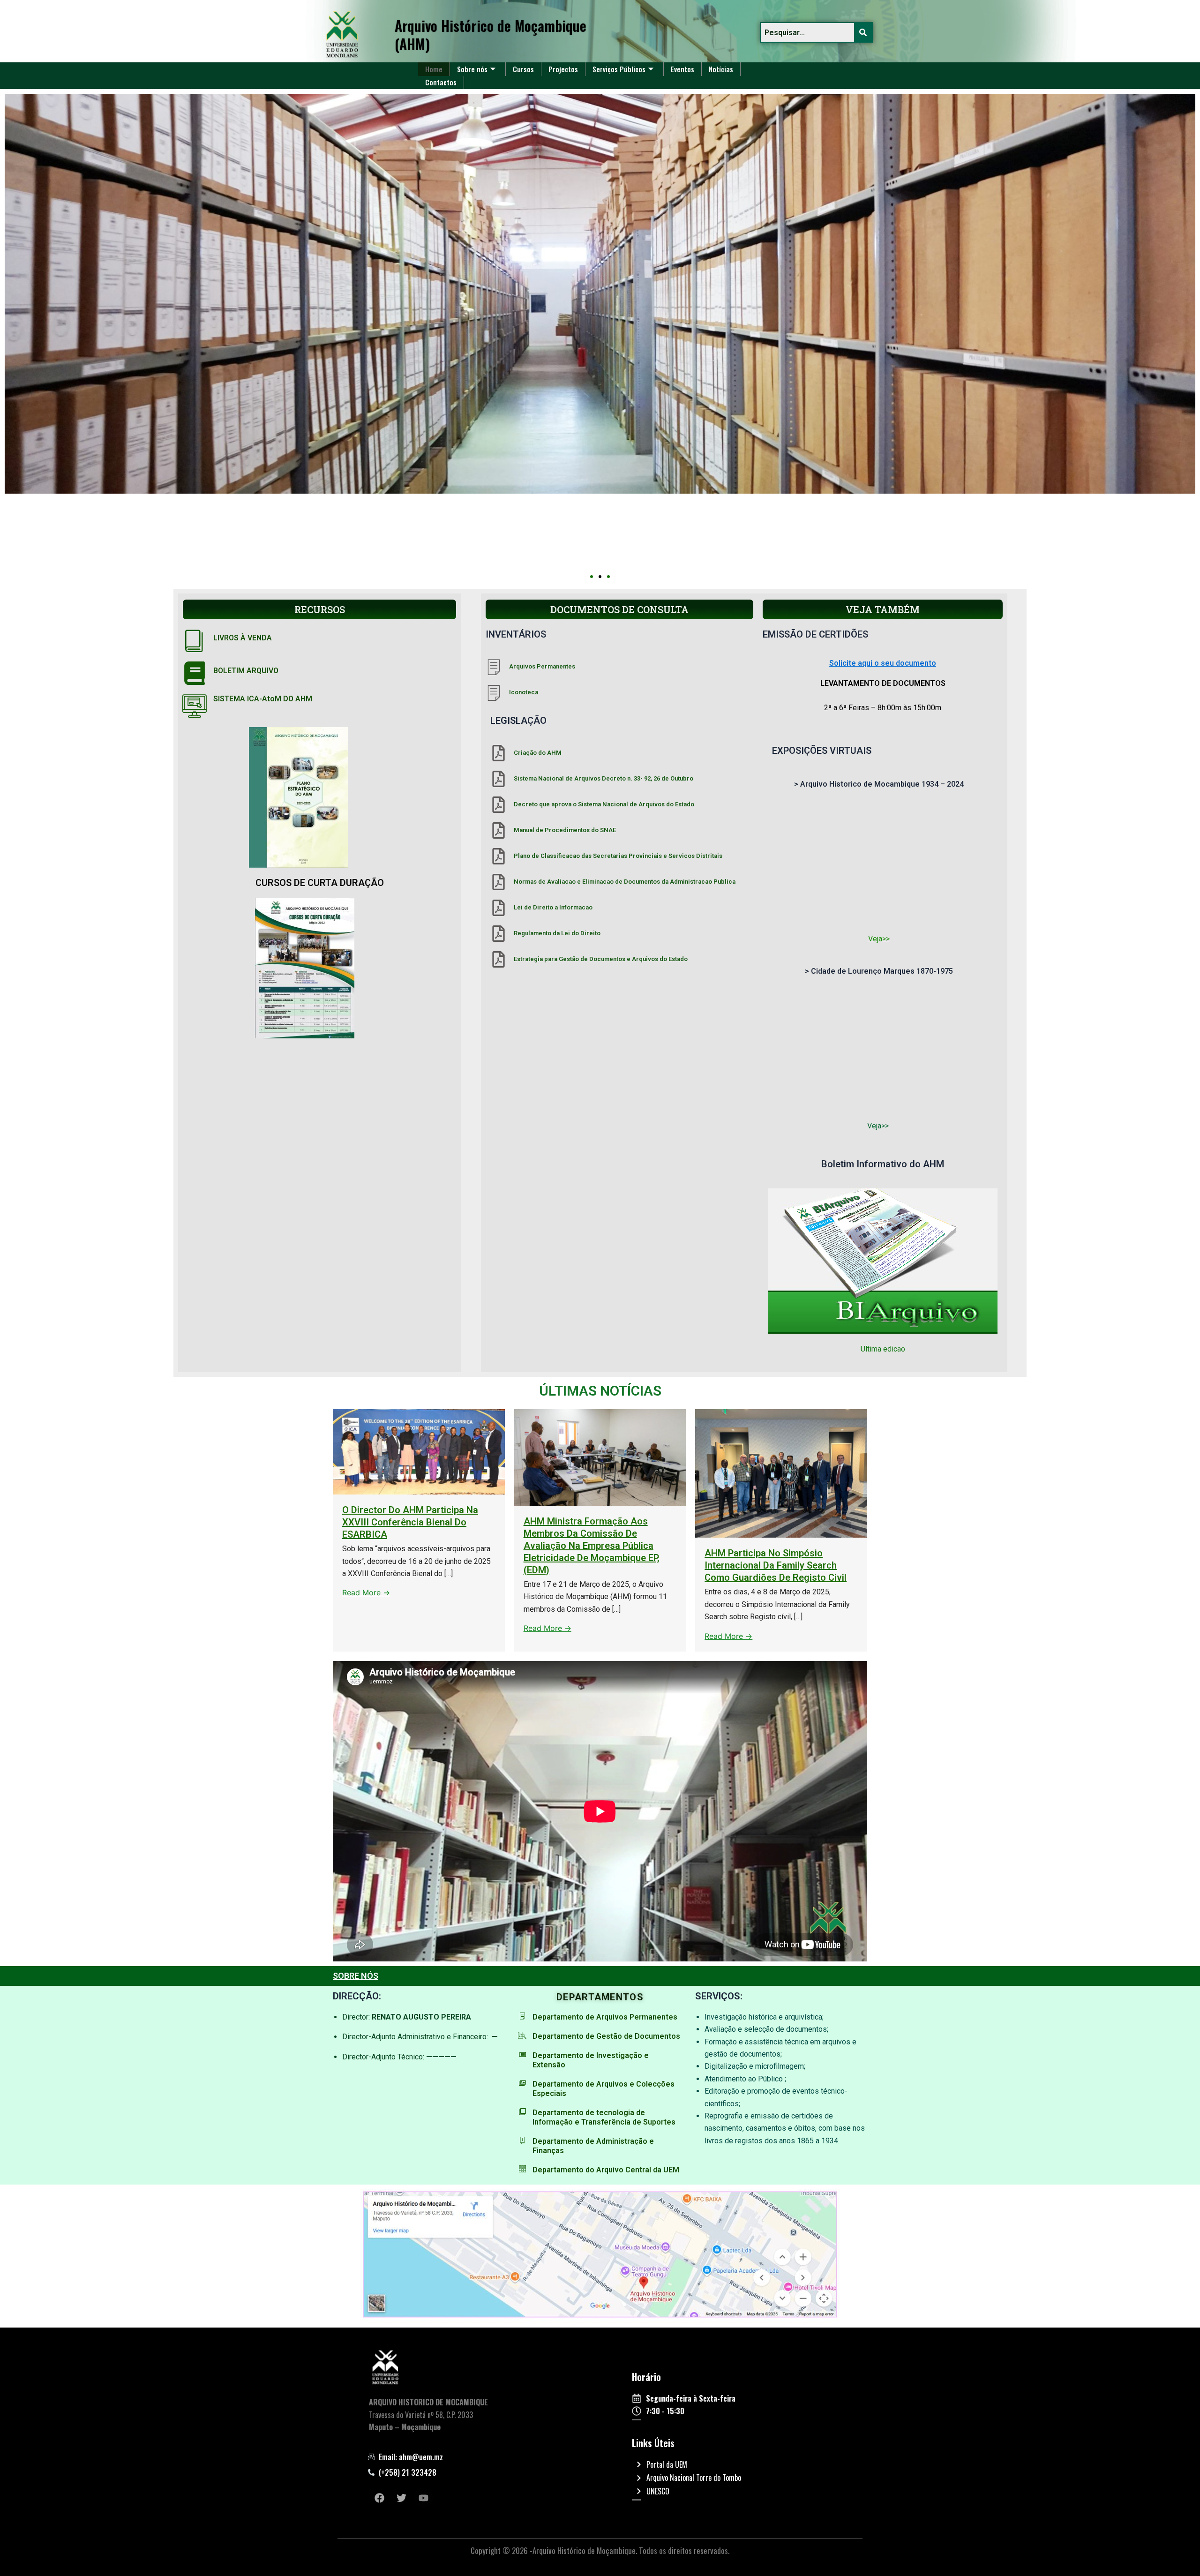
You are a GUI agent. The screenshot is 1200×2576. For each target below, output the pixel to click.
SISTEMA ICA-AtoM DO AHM (263, 699)
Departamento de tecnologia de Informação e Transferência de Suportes (604, 2117)
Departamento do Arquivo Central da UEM (606, 2170)
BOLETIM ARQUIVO (246, 671)
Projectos (563, 69)
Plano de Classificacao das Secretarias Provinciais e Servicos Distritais (618, 856)
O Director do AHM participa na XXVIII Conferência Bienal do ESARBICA (410, 1522)
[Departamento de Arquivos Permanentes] (522, 2016)
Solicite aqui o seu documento (883, 663)
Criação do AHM (538, 753)
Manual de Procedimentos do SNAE (565, 830)
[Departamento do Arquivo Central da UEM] (522, 2169)
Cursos (523, 69)
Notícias (721, 69)
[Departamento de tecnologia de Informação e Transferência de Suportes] (522, 2112)
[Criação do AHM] (499, 753)
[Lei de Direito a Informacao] (499, 908)
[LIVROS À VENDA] (195, 640)
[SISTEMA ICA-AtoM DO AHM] (195, 706)
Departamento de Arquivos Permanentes (605, 2017)
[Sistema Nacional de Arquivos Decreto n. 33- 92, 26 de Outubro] (499, 779)
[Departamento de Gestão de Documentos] (522, 2035)
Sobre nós (472, 69)
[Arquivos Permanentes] (494, 667)
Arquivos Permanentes (542, 666)
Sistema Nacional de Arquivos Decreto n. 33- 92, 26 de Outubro (604, 778)
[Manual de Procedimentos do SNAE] (499, 830)
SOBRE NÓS (356, 1976)
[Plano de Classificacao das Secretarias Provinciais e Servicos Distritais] (499, 856)
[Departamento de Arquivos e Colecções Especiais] (522, 2083)
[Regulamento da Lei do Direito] (499, 934)
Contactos (441, 82)
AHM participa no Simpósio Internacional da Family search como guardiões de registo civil (776, 1565)
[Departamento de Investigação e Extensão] (522, 2054)
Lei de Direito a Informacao (553, 907)
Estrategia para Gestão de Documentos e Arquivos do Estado (601, 959)
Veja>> (879, 939)
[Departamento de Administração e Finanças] (522, 2140)
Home (434, 69)
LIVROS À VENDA (243, 638)
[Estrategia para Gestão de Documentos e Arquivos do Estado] (499, 959)
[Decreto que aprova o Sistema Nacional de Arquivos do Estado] (499, 805)
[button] (592, 577)
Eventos (682, 69)
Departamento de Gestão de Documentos (606, 2036)
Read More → (366, 1592)
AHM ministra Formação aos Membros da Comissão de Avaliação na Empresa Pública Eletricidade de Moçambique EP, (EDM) (592, 1546)
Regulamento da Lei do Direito (557, 933)
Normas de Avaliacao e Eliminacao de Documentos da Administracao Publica (625, 882)
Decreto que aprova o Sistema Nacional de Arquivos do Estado (604, 804)
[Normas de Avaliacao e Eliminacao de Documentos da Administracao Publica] (499, 882)
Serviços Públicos (619, 69)
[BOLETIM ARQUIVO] (195, 673)
